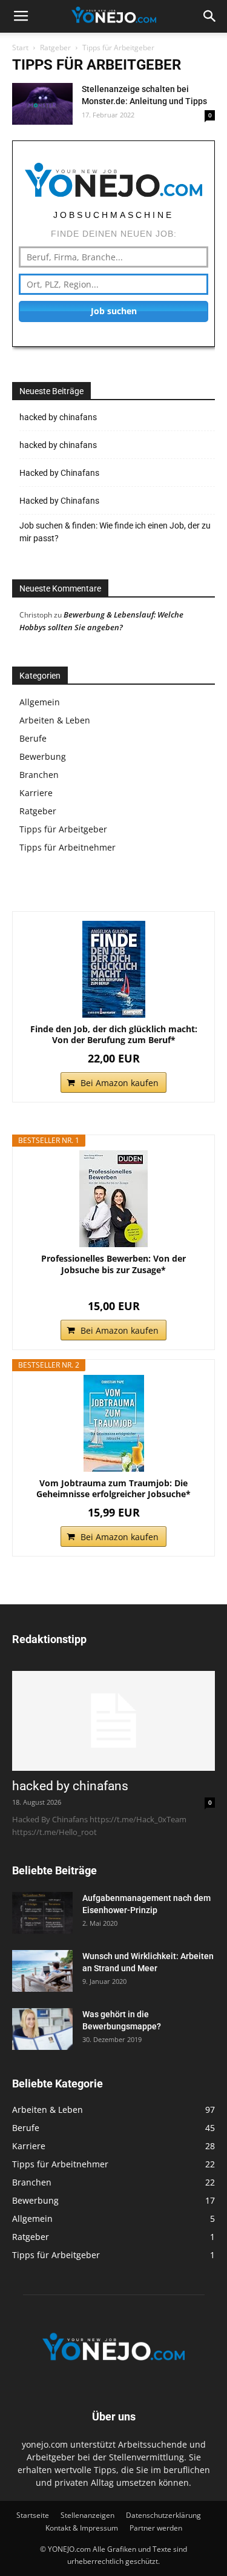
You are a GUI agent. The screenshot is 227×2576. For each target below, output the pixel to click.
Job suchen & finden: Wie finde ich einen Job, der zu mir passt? (115, 532)
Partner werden (156, 2528)
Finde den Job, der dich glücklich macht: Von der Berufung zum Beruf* (114, 1035)
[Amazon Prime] (113, 1287)
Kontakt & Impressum (82, 2528)
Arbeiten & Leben (55, 720)
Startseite (33, 2515)
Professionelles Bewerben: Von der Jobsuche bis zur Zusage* (113, 1264)
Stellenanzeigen (87, 2515)
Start (20, 48)
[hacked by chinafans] (113, 1721)
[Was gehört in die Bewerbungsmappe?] (42, 2029)
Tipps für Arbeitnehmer (67, 847)
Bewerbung (43, 756)
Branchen (39, 775)
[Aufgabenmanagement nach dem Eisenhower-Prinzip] (42, 1913)
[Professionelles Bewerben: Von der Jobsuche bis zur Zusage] (113, 1199)
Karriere (36, 793)
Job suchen (114, 311)
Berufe (33, 738)
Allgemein (40, 702)
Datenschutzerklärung (163, 2515)
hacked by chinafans (58, 417)
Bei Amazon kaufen (120, 1083)
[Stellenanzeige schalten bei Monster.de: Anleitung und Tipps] (42, 104)
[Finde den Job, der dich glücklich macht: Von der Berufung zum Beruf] (113, 969)
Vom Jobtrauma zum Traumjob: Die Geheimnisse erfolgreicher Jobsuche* (113, 1489)
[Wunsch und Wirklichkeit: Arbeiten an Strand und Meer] (42, 1971)
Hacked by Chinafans (59, 473)
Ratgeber (55, 48)
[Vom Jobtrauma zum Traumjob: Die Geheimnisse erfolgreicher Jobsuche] (113, 1423)
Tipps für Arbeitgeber (63, 829)
